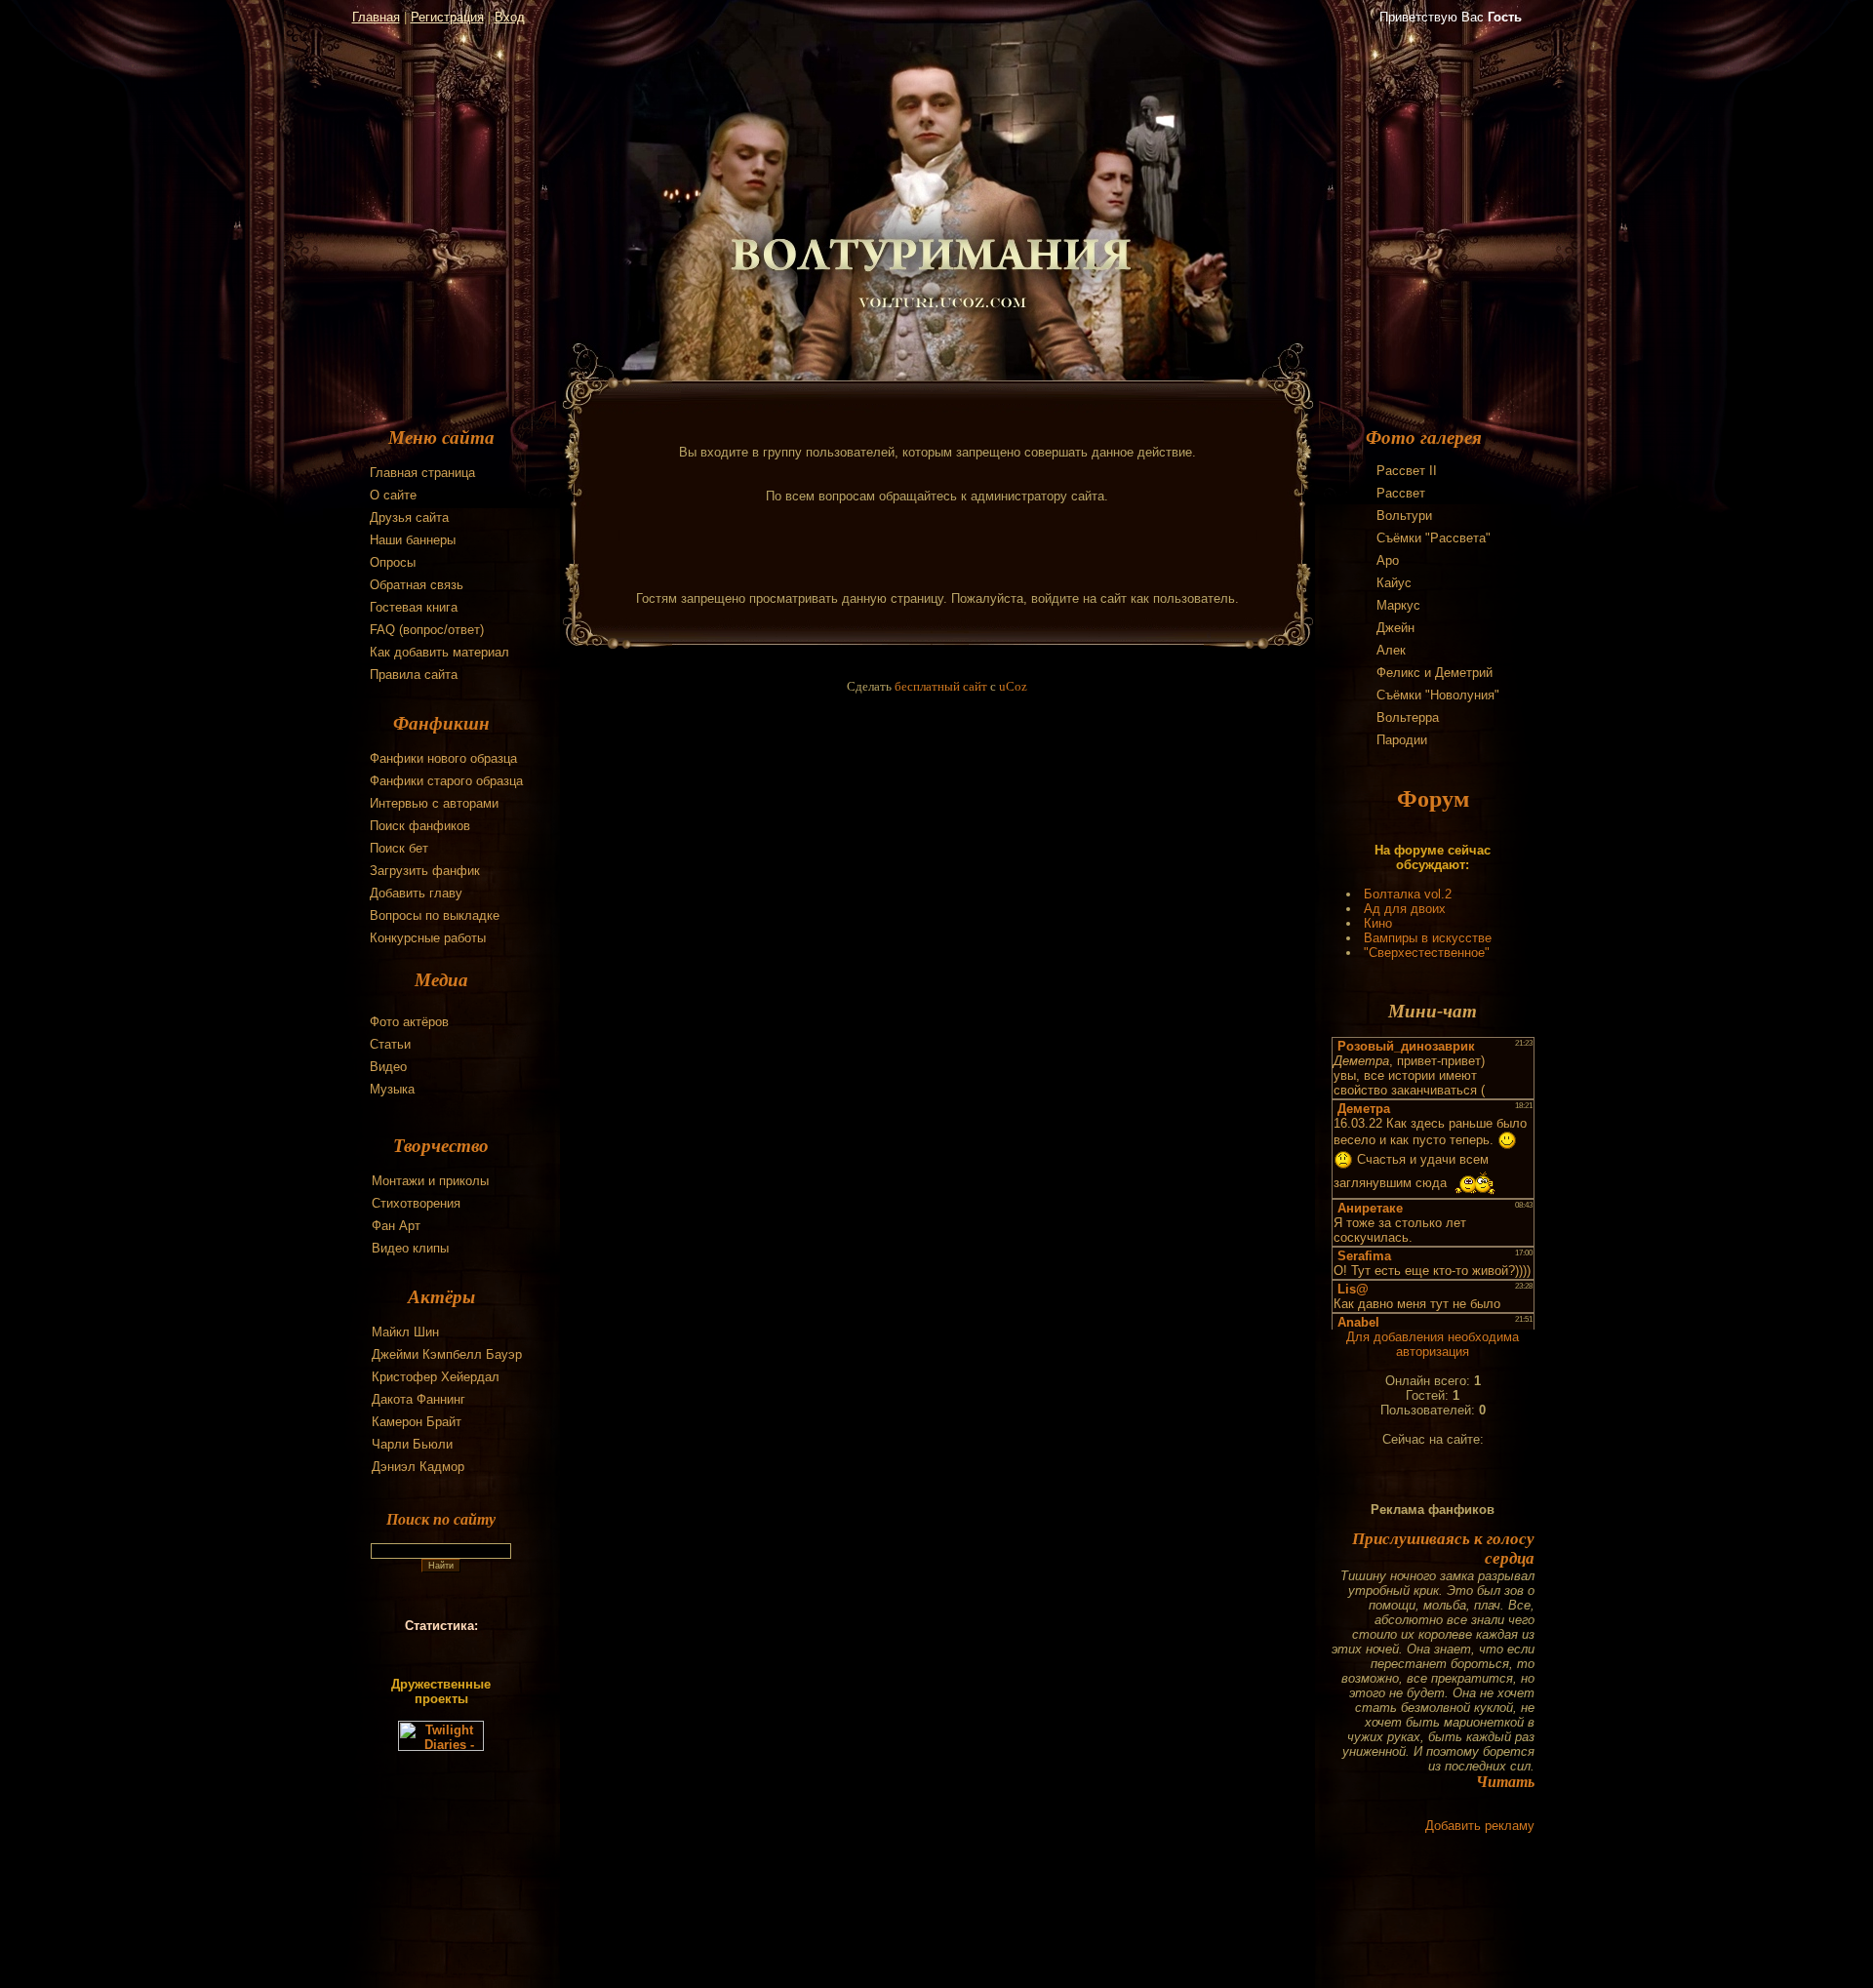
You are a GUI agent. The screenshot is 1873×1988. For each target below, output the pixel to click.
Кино (1378, 923)
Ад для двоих (1405, 909)
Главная (376, 17)
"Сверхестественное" (1427, 953)
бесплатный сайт (941, 686)
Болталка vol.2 (1408, 894)
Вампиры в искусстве (1428, 938)
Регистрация (447, 17)
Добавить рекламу (1480, 1826)
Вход (510, 17)
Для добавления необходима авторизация (1433, 1344)
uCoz (1013, 686)
